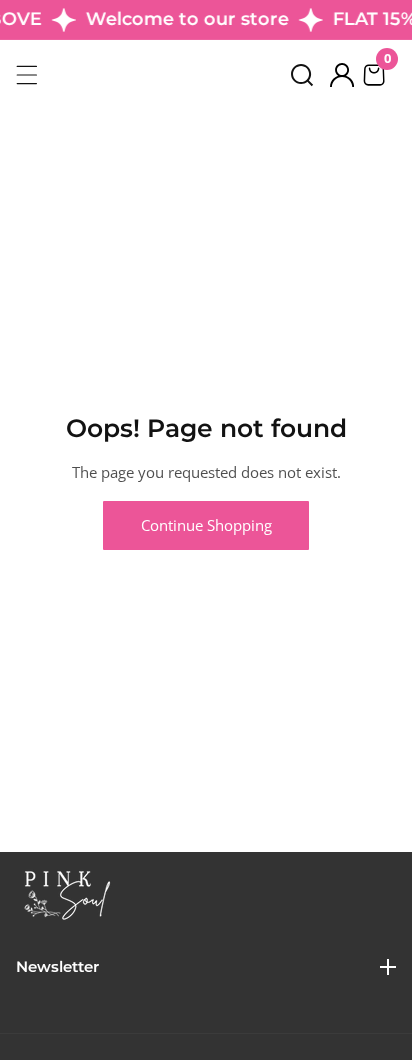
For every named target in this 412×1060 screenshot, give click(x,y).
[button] (302, 75)
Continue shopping (206, 525)
